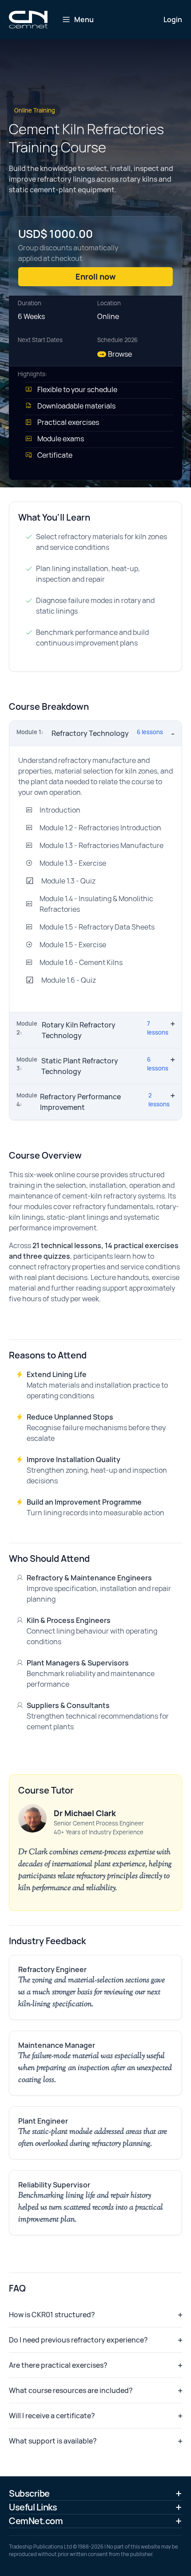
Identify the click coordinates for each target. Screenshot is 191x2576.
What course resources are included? (71, 2390)
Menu (84, 19)
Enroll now (95, 276)
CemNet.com (36, 2521)
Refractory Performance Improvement (93, 1102)
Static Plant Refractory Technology (92, 1066)
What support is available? (53, 2441)
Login (173, 19)
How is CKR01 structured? (52, 2315)
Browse (115, 354)
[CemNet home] (28, 19)
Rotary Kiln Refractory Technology (92, 1030)
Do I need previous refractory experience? (78, 2340)
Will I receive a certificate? (52, 2416)
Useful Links (33, 2507)
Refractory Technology (90, 733)
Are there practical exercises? (58, 2365)
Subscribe (29, 2493)
